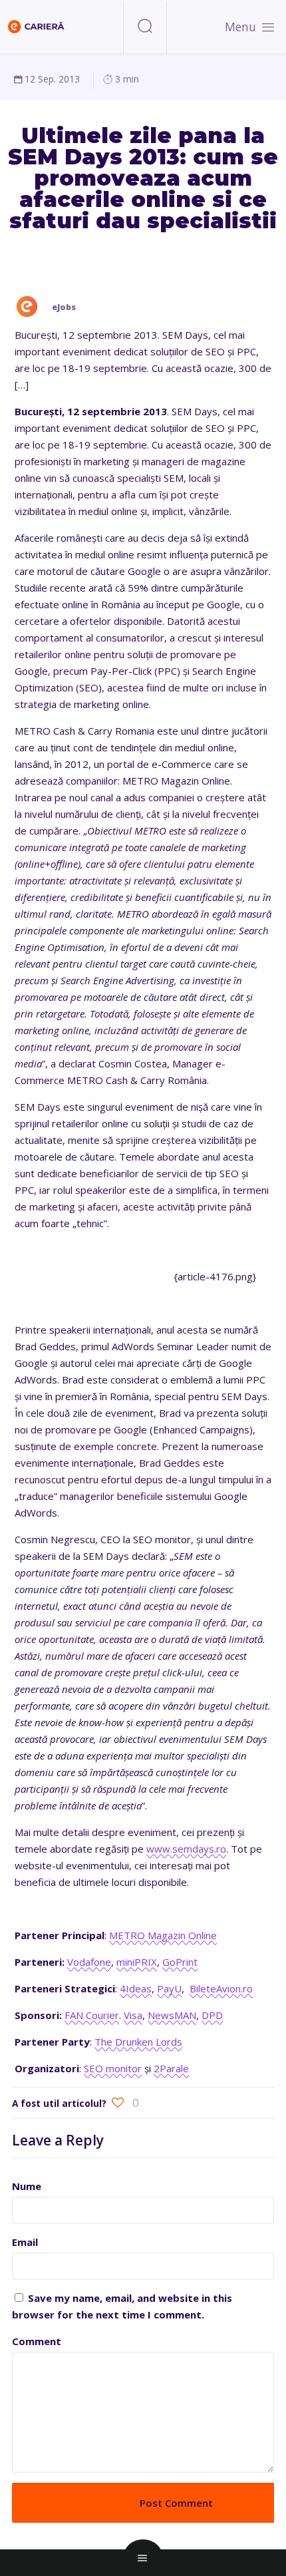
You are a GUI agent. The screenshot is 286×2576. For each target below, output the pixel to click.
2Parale (171, 2068)
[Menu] (268, 27)
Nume (27, 2186)
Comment (37, 2341)
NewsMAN (172, 2015)
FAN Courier (92, 2015)
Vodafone (89, 1962)
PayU (169, 1988)
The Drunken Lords (138, 2042)
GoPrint (180, 1962)
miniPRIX (137, 1962)
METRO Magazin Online (163, 1935)
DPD (212, 2015)
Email (25, 2242)
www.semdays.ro (186, 1849)
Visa (133, 2015)
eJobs (64, 307)
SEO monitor (113, 2068)
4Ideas (136, 1988)
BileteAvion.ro (221, 1988)
